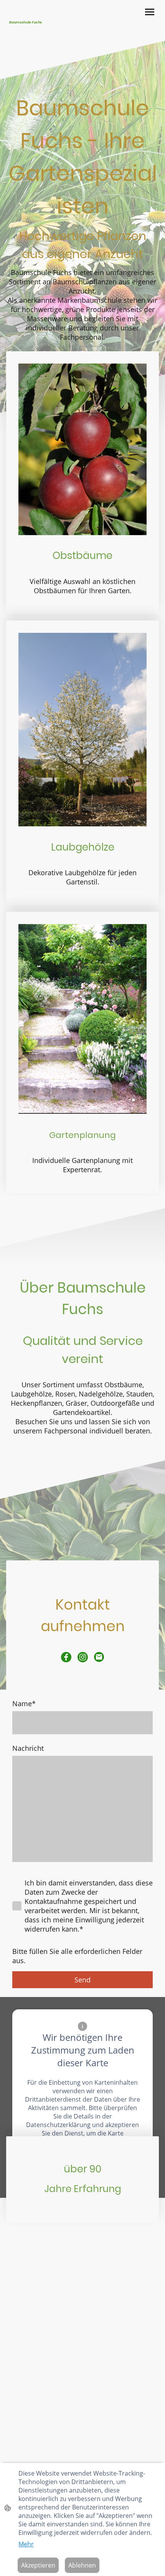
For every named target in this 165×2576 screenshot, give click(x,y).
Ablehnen (82, 2565)
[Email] (99, 1657)
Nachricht (28, 1748)
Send (82, 1980)
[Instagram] (83, 1657)
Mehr (26, 2544)
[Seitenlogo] (44, 31)
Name (24, 1703)
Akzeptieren (38, 2565)
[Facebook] (66, 1657)
